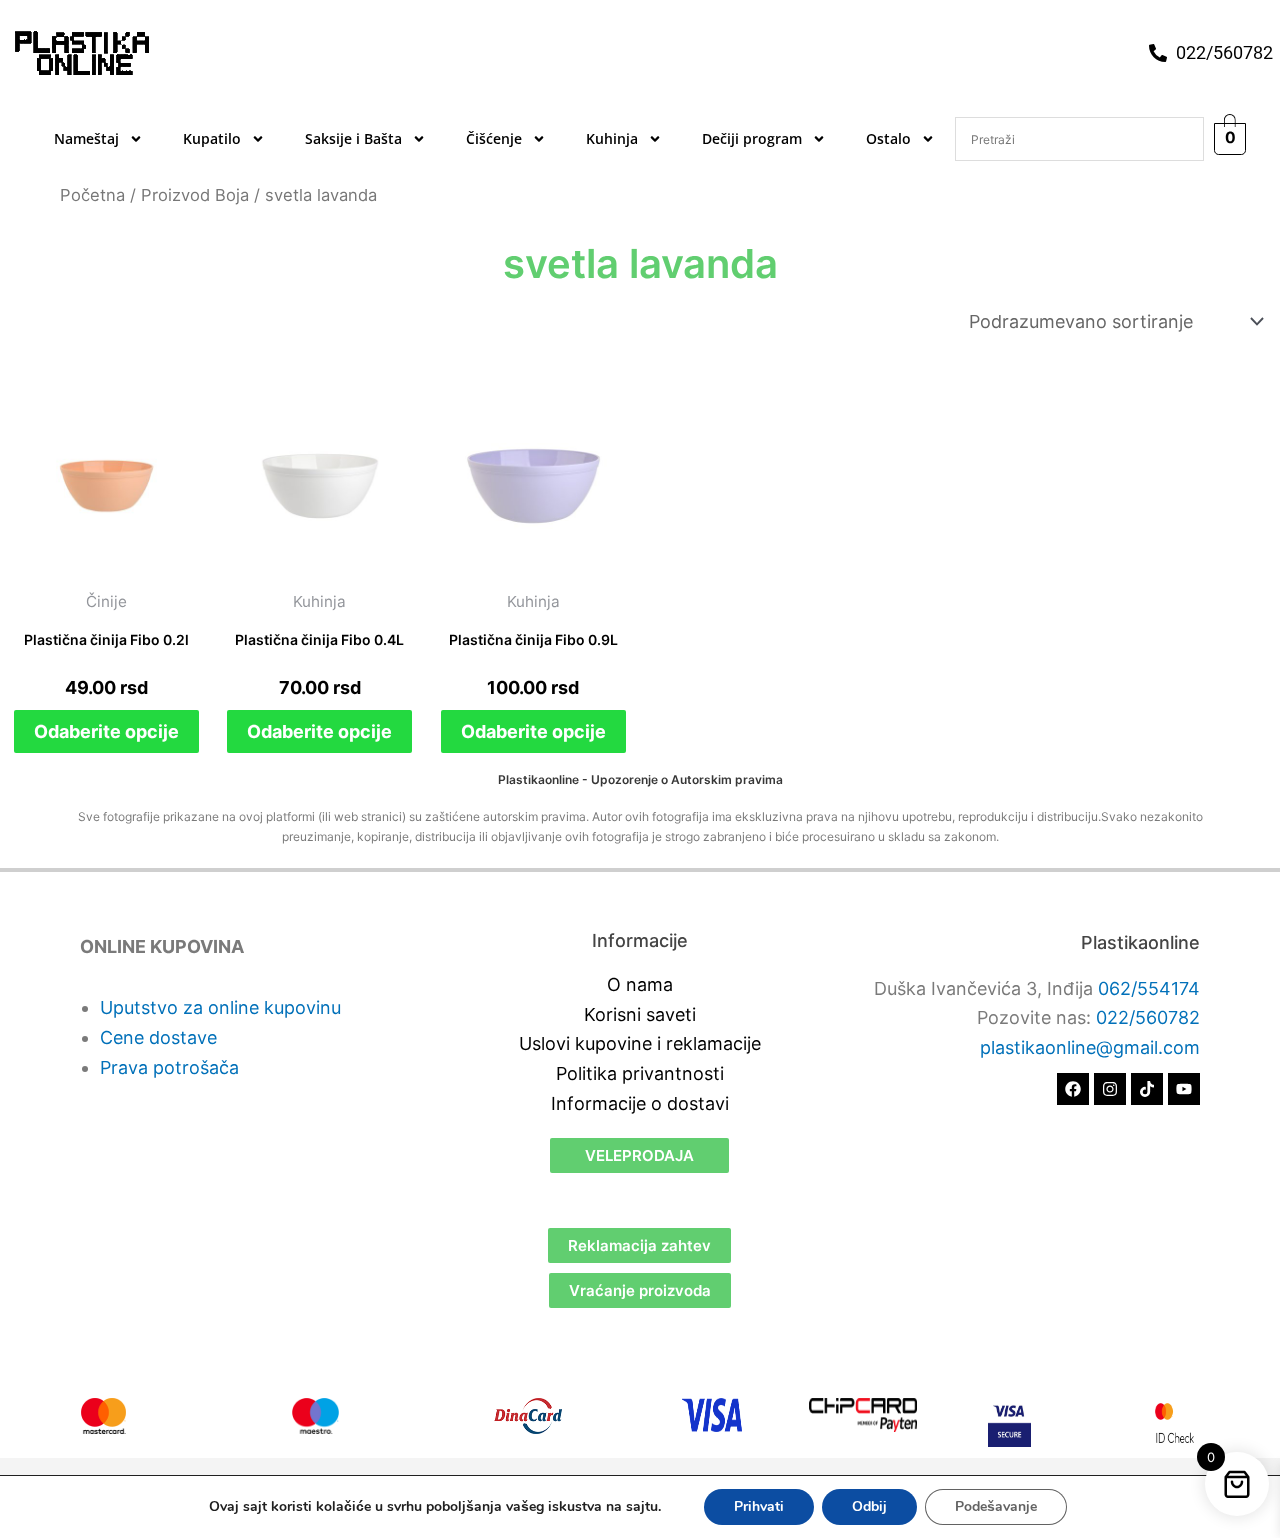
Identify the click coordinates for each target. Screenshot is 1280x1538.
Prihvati (759, 1506)
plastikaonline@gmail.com (1090, 1047)
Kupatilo (212, 138)
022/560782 (1148, 1017)
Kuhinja (612, 138)
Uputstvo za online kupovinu (220, 1007)
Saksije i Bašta (353, 138)
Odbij (869, 1506)
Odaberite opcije (106, 731)
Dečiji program (752, 138)
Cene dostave (158, 1037)
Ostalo (888, 138)
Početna (92, 195)
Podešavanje (996, 1506)
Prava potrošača (169, 1067)
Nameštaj (86, 138)
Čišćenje (494, 138)
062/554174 (1149, 988)
